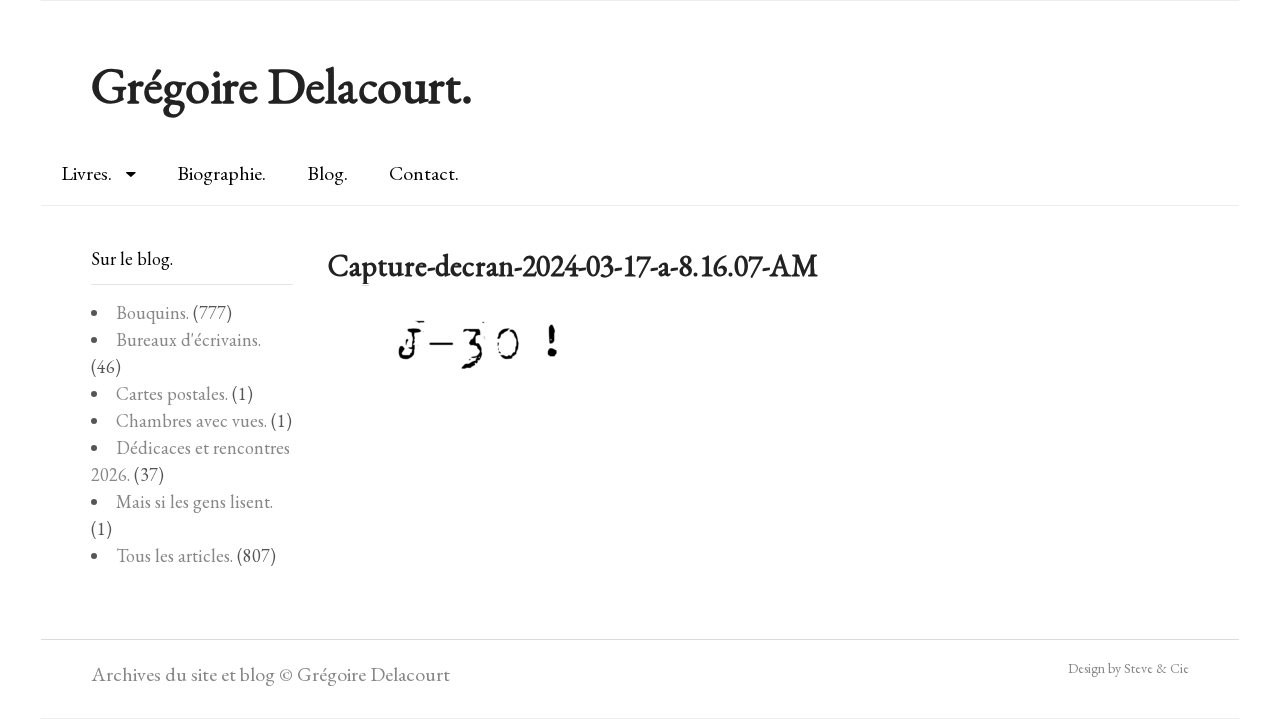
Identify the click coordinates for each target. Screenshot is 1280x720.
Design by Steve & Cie (1128, 668)
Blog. (327, 173)
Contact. (424, 173)
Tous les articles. (174, 555)
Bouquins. (152, 312)
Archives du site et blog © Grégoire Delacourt (270, 674)
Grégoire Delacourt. (282, 85)
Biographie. (221, 173)
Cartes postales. (172, 393)
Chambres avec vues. (191, 420)
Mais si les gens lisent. (194, 501)
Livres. (86, 173)
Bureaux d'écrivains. (188, 339)
